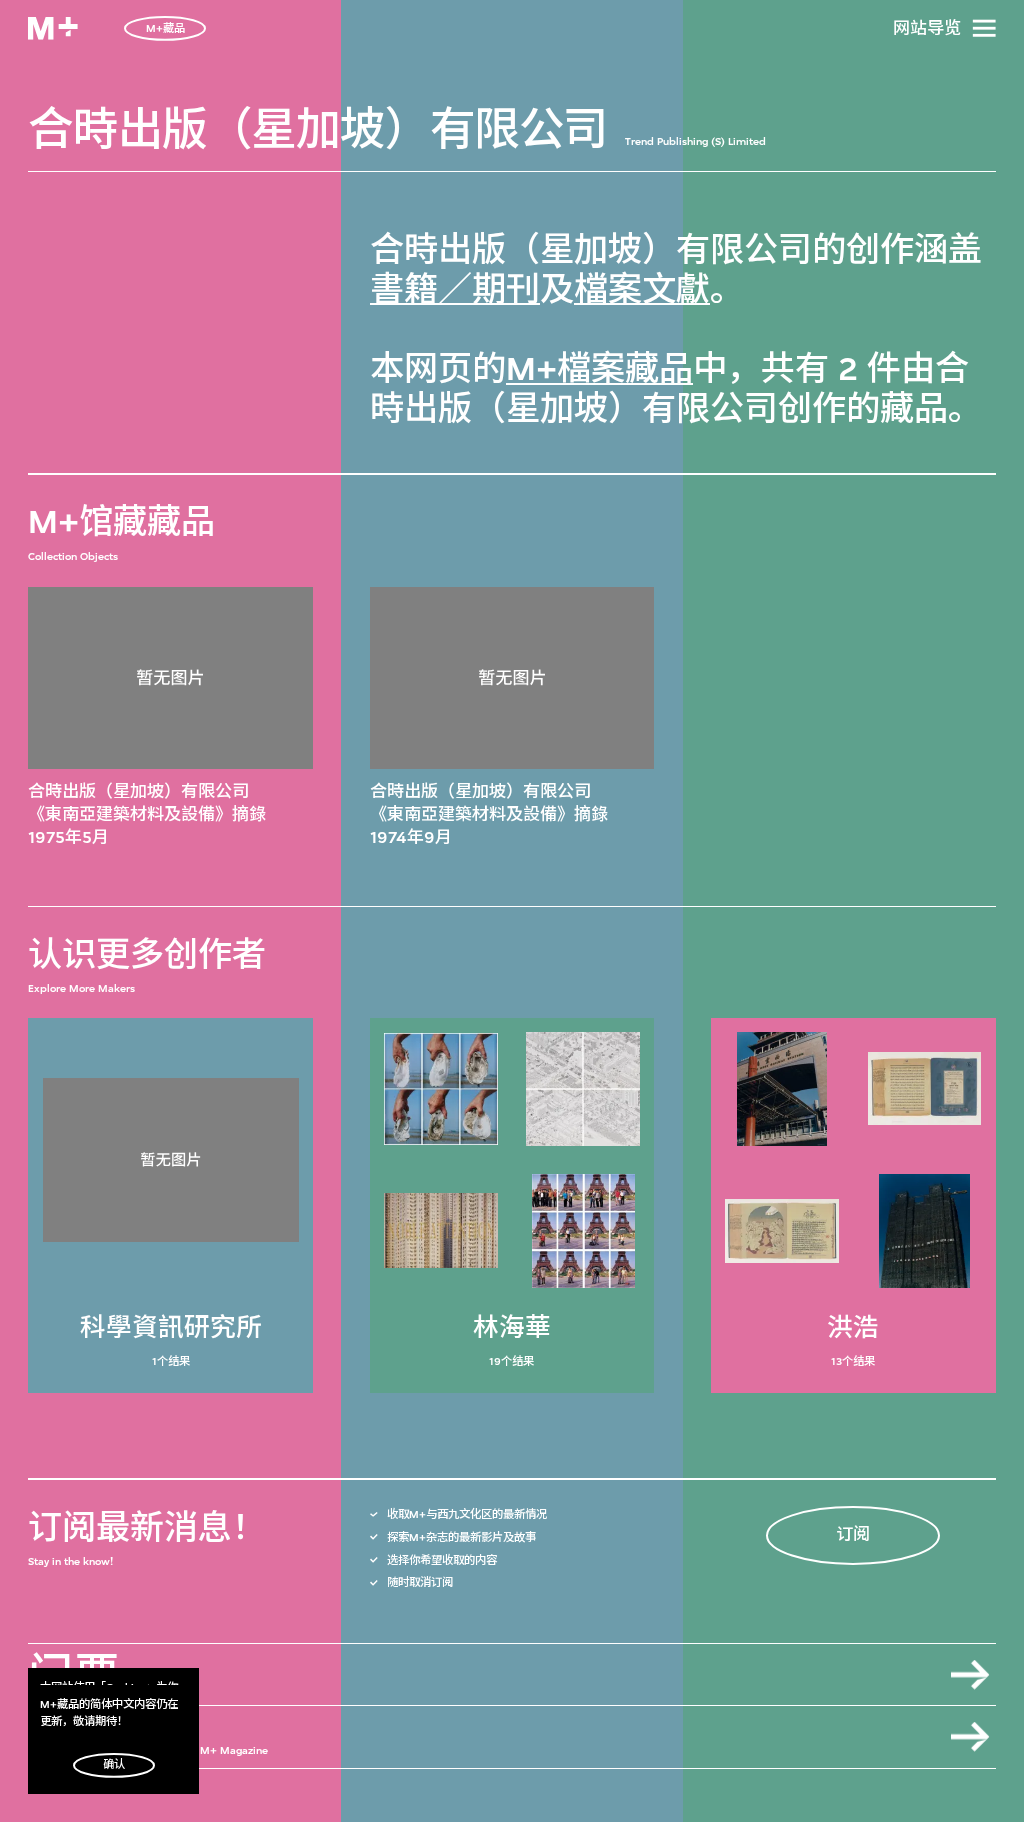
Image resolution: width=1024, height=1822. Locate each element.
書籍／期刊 (455, 289)
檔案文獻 (642, 289)
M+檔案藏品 (599, 368)
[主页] (53, 28)
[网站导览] (984, 28)
